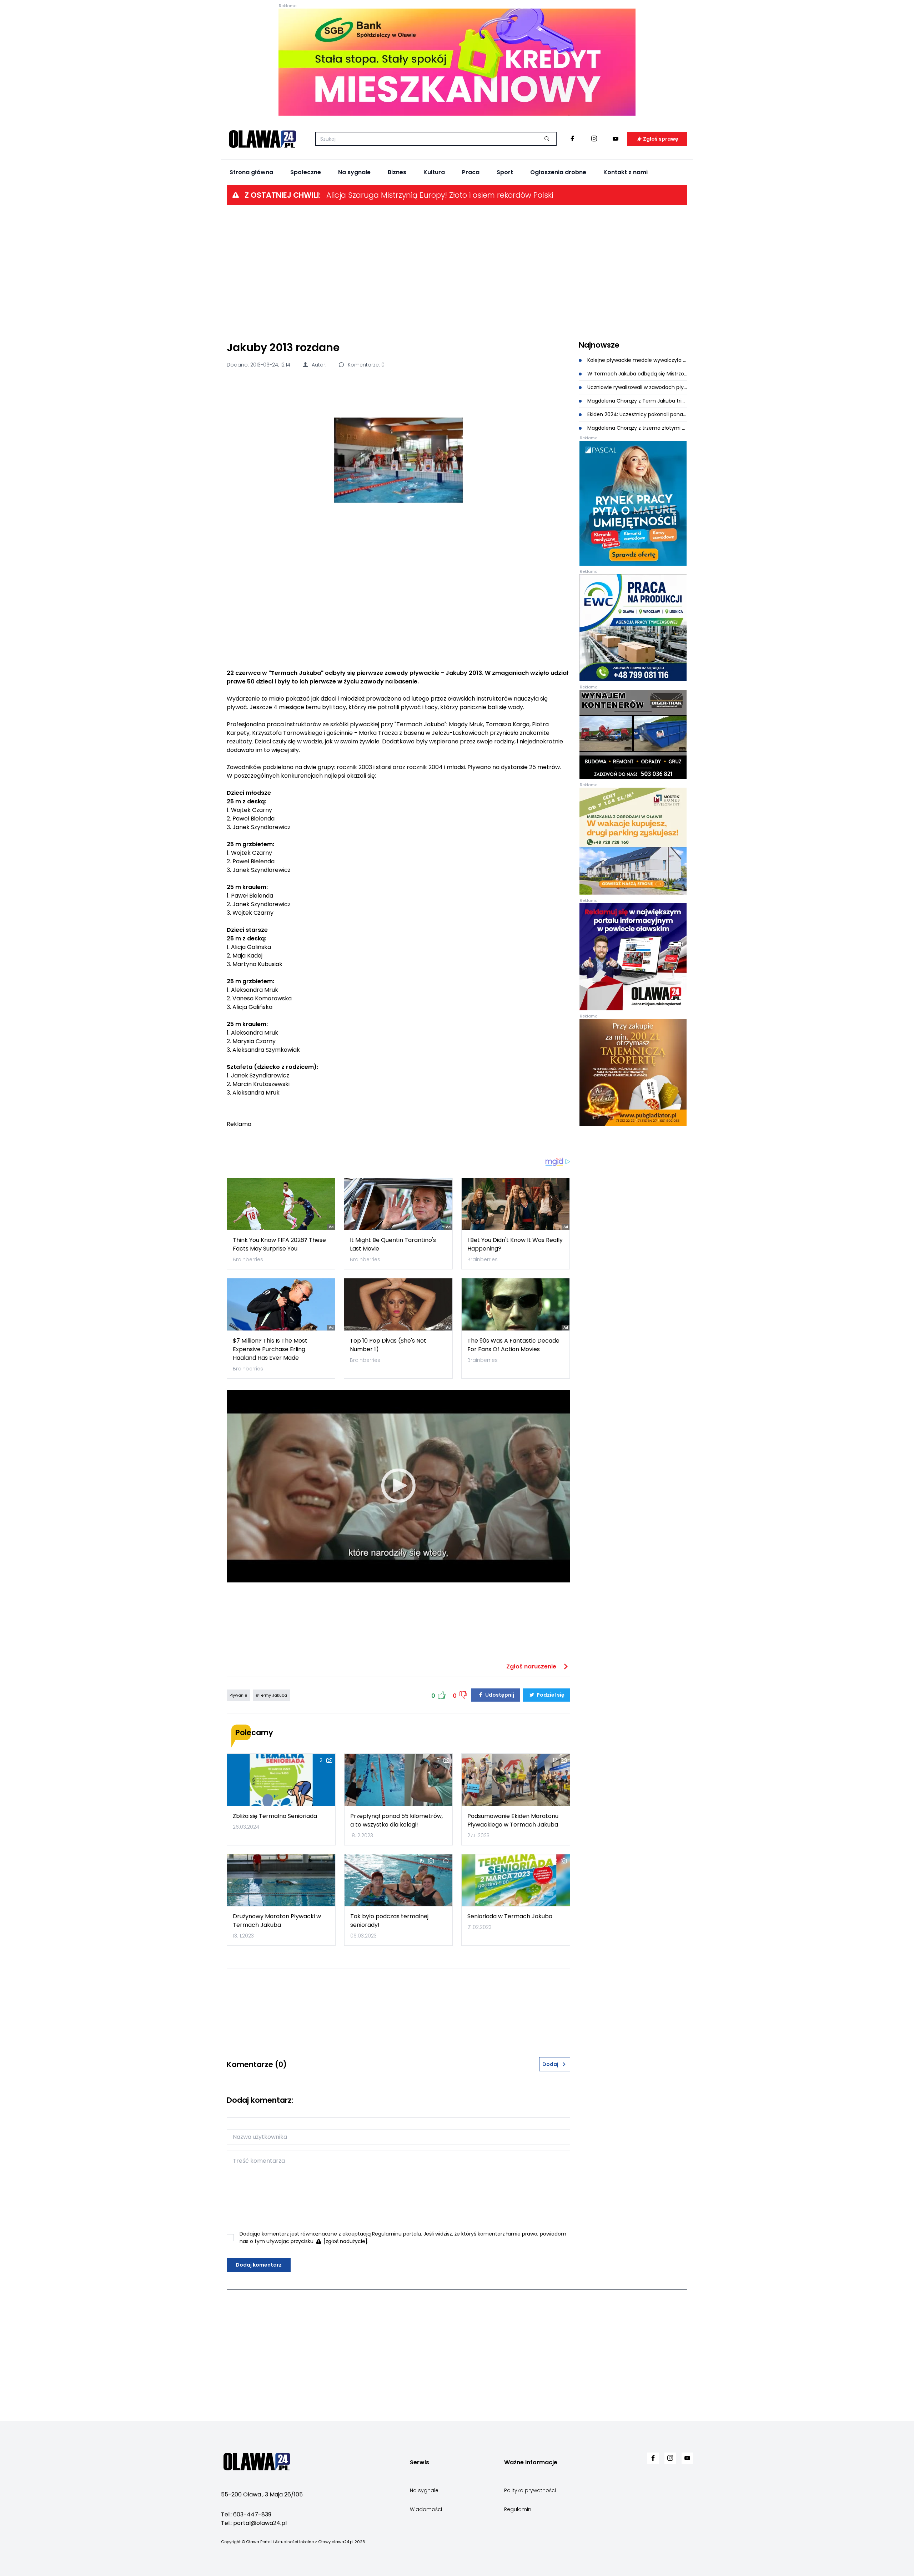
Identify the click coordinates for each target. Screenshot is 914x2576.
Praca (471, 172)
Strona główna (251, 172)
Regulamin (518, 2509)
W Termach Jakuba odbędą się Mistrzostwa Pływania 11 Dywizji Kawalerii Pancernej (637, 374)
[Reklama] (457, 62)
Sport (505, 172)
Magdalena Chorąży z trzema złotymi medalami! (637, 428)
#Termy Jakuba (271, 1695)
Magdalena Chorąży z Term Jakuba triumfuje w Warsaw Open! (637, 401)
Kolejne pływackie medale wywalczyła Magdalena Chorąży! (637, 360)
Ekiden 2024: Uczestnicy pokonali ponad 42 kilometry (637, 414)
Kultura (434, 172)
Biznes (397, 172)
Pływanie (238, 1695)
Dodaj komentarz (259, 2265)
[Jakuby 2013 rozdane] (398, 460)
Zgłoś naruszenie (532, 1666)
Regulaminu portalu (396, 2234)
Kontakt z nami (626, 172)
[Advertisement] (457, 272)
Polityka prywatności (530, 2490)
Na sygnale (354, 172)
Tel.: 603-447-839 (246, 2514)
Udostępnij (499, 1695)
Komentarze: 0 (365, 365)
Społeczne (306, 172)
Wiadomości (426, 2509)
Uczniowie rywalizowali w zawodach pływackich (637, 387)
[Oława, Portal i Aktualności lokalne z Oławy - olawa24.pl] (262, 139)
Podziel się (550, 1695)
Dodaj (550, 2064)
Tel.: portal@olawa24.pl (254, 2523)
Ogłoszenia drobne (558, 172)
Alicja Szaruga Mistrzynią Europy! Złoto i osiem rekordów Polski (440, 195)
